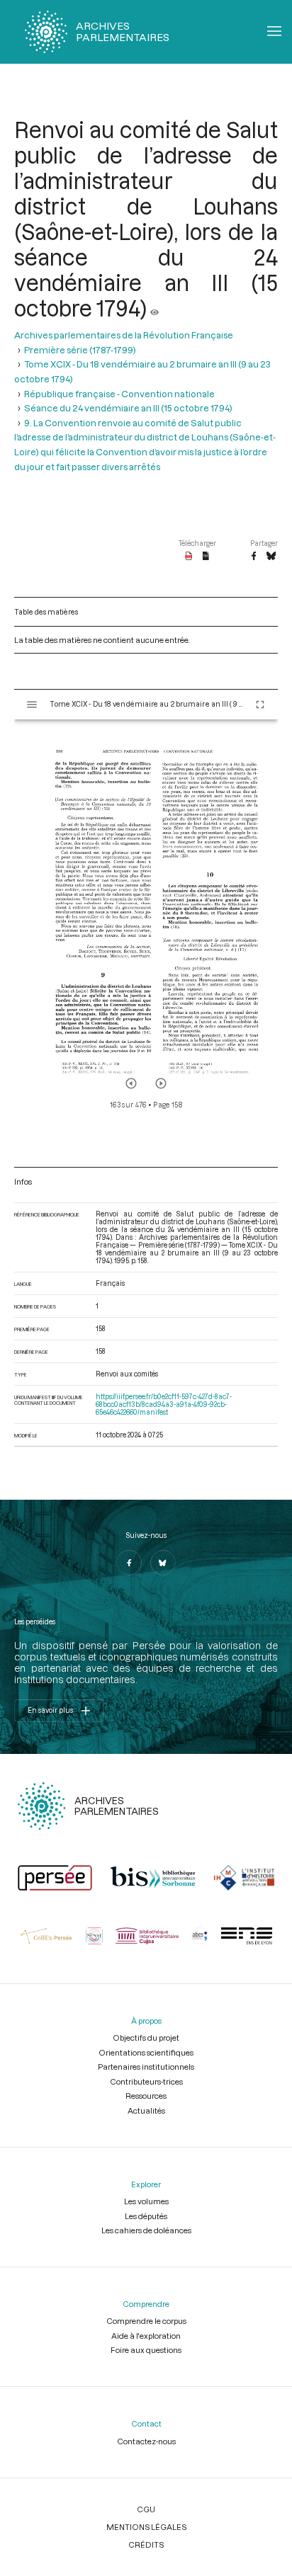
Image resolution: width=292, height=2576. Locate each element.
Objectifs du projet (146, 2038)
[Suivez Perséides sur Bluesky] (163, 1563)
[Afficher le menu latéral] (32, 705)
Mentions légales (146, 2527)
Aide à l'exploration (146, 2336)
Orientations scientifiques (146, 2052)
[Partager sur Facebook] (254, 557)
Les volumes (146, 2201)
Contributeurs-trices (146, 2081)
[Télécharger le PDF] (189, 557)
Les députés (146, 2216)
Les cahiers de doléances (146, 2230)
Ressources (146, 2096)
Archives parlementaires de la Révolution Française (124, 335)
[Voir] (155, 308)
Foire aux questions (146, 2350)
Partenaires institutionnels (146, 2067)
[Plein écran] (260, 705)
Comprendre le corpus (146, 2321)
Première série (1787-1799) (80, 350)
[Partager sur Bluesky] (271, 557)
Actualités (146, 2110)
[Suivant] (161, 1083)
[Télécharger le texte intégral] (206, 557)
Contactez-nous (146, 2441)
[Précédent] (131, 1083)
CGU (146, 2509)
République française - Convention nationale (119, 394)
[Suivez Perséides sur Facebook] (129, 1563)
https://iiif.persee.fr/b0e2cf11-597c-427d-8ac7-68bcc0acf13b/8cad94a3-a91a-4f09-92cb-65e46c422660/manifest (164, 1404)
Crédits (146, 2544)
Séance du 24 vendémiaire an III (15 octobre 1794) (128, 408)
